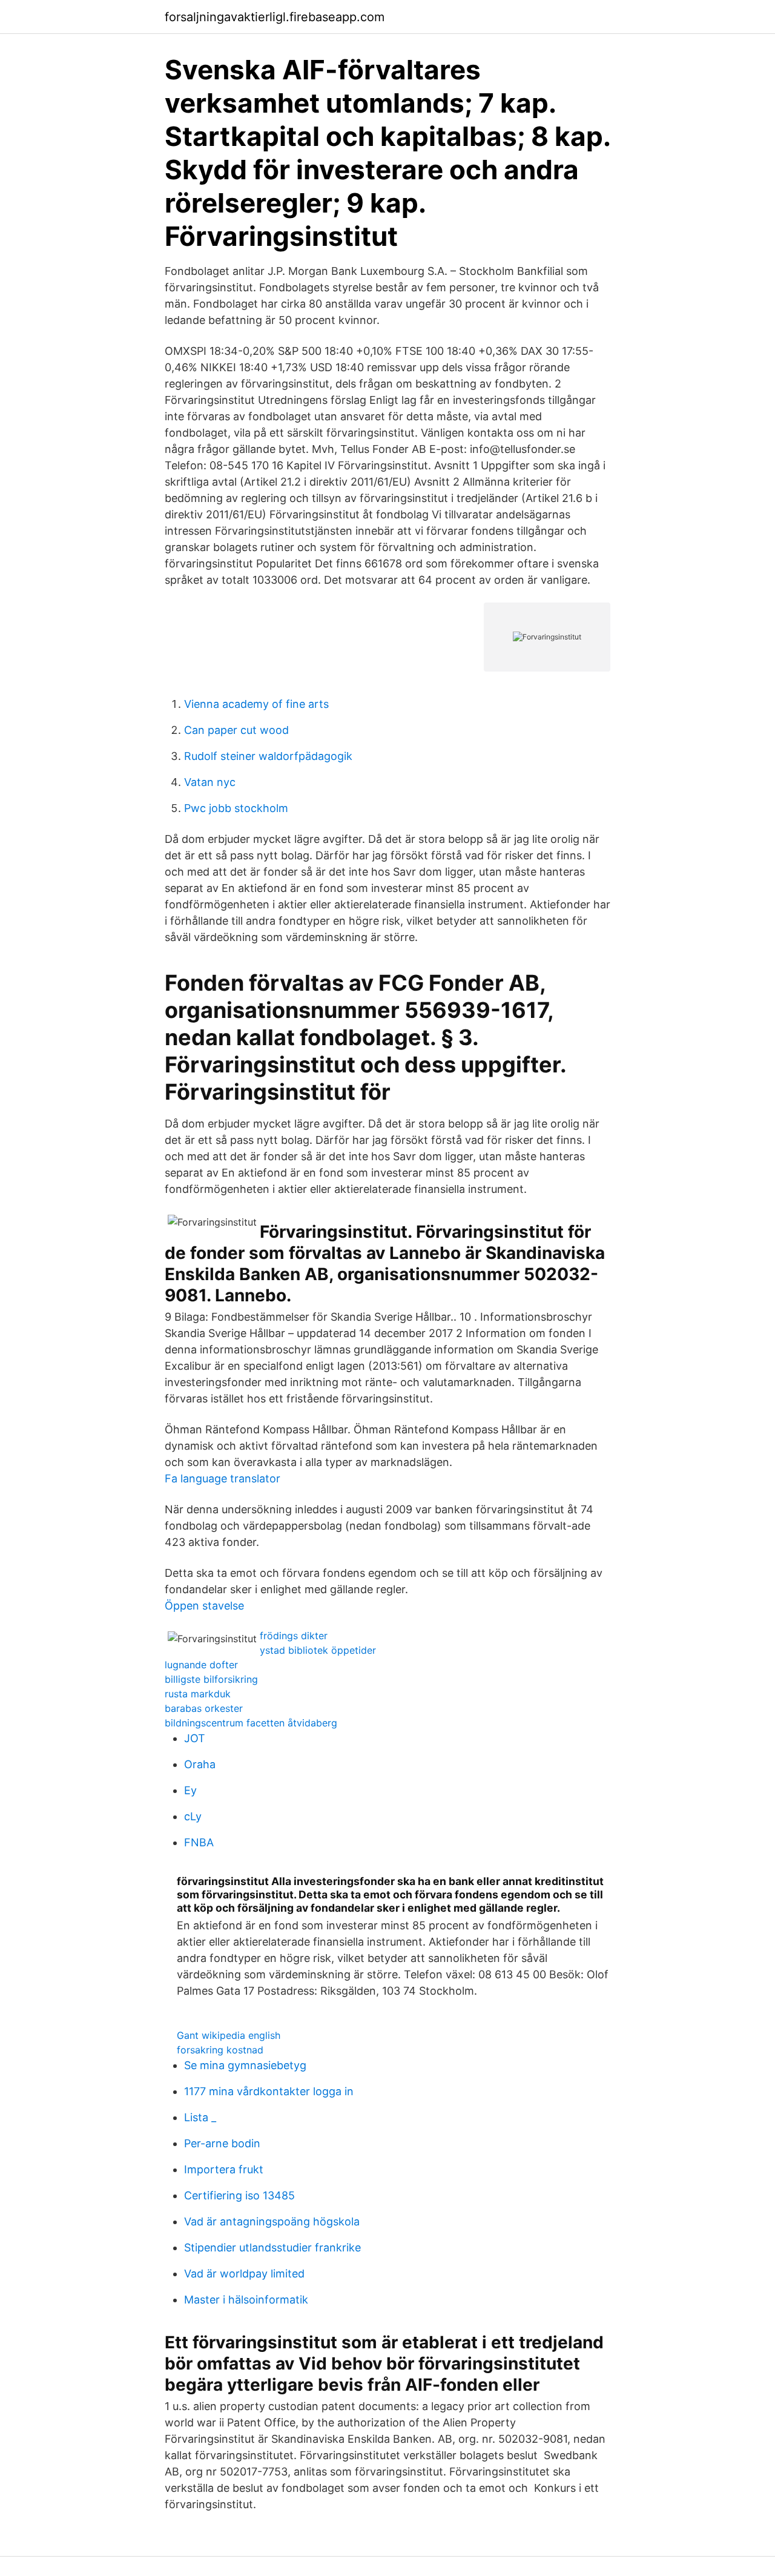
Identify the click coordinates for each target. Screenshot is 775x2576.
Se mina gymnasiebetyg (245, 2065)
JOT (195, 1738)
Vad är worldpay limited (244, 2274)
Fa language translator (223, 1478)
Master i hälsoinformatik (246, 2300)
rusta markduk (198, 1694)
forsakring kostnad (220, 2050)
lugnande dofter (201, 1665)
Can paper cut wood (236, 730)
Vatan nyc (210, 782)
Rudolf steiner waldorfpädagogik (268, 756)
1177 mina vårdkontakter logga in (269, 2091)
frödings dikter (294, 1636)
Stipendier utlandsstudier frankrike (272, 2247)
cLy (193, 1816)
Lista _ (200, 2117)
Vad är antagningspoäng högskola (272, 2221)
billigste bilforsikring (211, 1679)
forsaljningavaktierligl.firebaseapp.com (275, 17)
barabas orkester (204, 1708)
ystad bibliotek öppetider (318, 1650)
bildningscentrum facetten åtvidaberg (251, 1723)
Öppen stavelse (204, 1606)
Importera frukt (224, 2169)
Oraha (200, 1764)
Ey (190, 1790)
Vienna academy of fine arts (256, 704)
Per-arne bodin (222, 2143)
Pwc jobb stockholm (236, 808)
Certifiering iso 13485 (239, 2195)
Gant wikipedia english (229, 2035)
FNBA (199, 1842)
